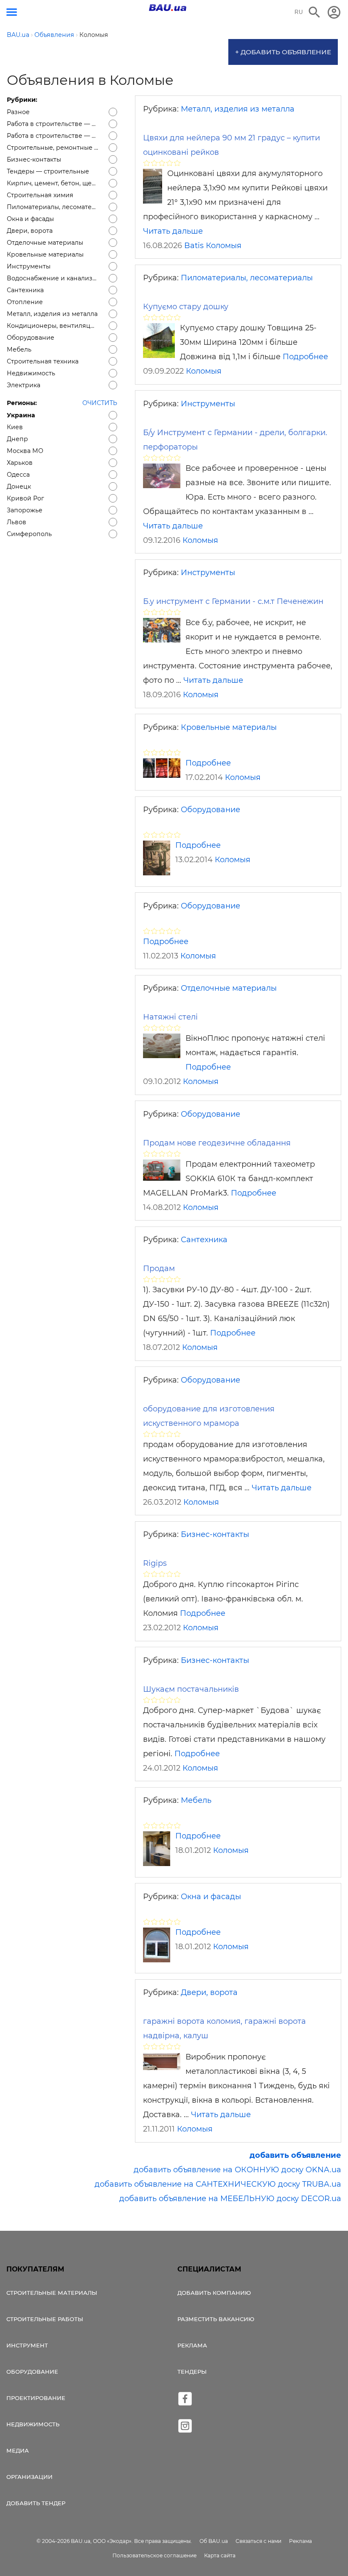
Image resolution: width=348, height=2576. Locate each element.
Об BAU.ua (214, 2541)
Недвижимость (33, 2424)
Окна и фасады (211, 1897)
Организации (29, 2477)
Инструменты (208, 404)
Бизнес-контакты (215, 1534)
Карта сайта (220, 2555)
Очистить (100, 403)
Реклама (192, 2345)
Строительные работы (45, 2319)
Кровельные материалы (229, 727)
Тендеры (192, 2372)
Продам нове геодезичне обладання (217, 1143)
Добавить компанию (214, 2293)
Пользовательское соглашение (154, 2555)
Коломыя (224, 246)
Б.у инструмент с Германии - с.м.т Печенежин (233, 601)
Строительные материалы (52, 2293)
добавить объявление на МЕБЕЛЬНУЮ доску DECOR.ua (230, 2199)
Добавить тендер (36, 2503)
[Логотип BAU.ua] (168, 8)
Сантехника (204, 1240)
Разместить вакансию (216, 2319)
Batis (194, 246)
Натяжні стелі (170, 1017)
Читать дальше (173, 231)
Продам (159, 1268)
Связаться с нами (258, 2541)
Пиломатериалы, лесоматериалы (247, 278)
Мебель (196, 1800)
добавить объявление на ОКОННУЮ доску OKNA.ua (237, 2170)
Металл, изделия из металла (238, 109)
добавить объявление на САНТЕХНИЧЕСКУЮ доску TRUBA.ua (218, 2184)
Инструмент (27, 2345)
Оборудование (210, 810)
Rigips (155, 1563)
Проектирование (36, 2398)
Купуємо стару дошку (186, 307)
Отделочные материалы (229, 988)
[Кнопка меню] (12, 12)
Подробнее (305, 357)
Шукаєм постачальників (191, 1689)
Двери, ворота (209, 1992)
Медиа (18, 2450)
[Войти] (334, 12)
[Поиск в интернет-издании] (314, 12)
